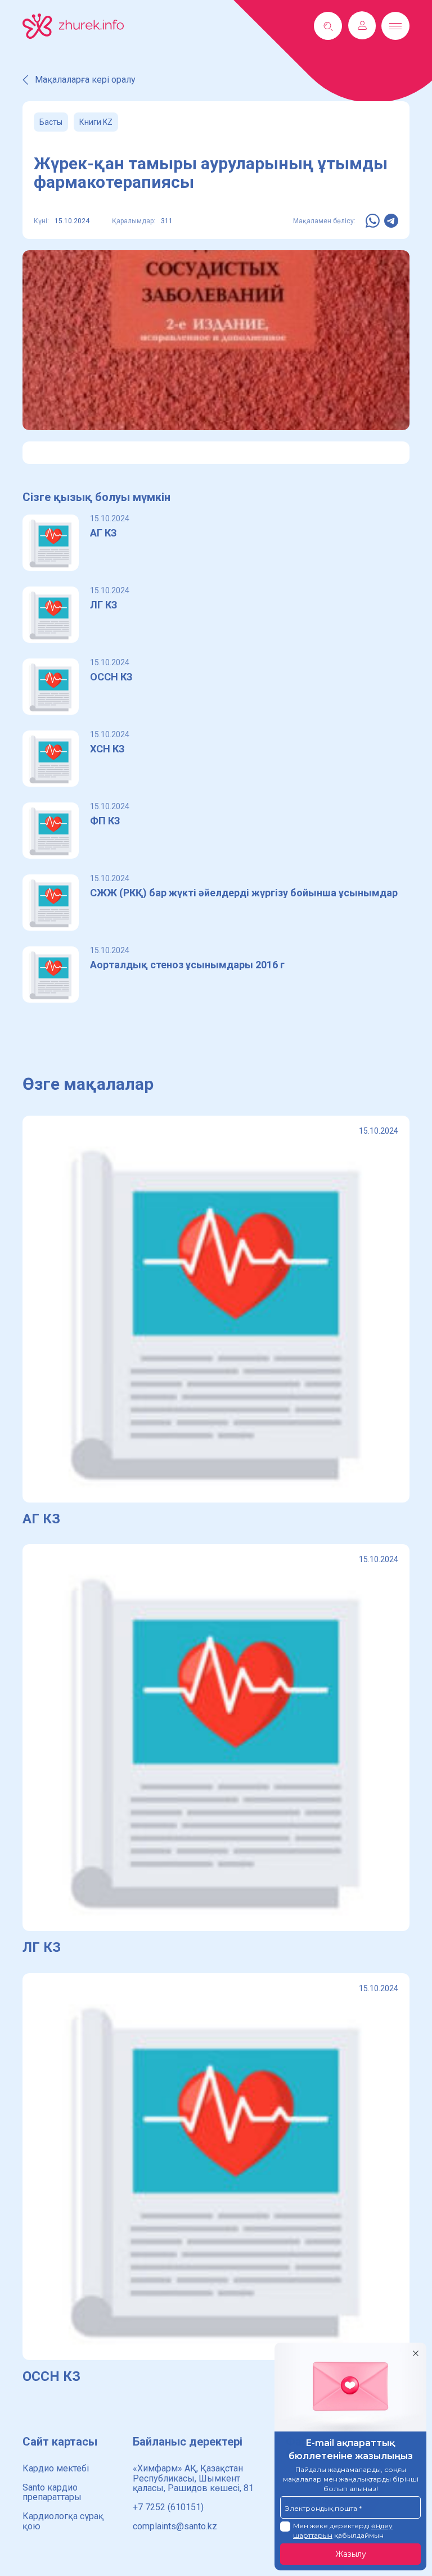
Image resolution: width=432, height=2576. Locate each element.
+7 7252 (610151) (168, 2507)
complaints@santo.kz (175, 2526)
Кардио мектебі (56, 2468)
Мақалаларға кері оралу (85, 80)
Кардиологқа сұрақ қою (63, 2521)
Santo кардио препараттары (52, 2492)
